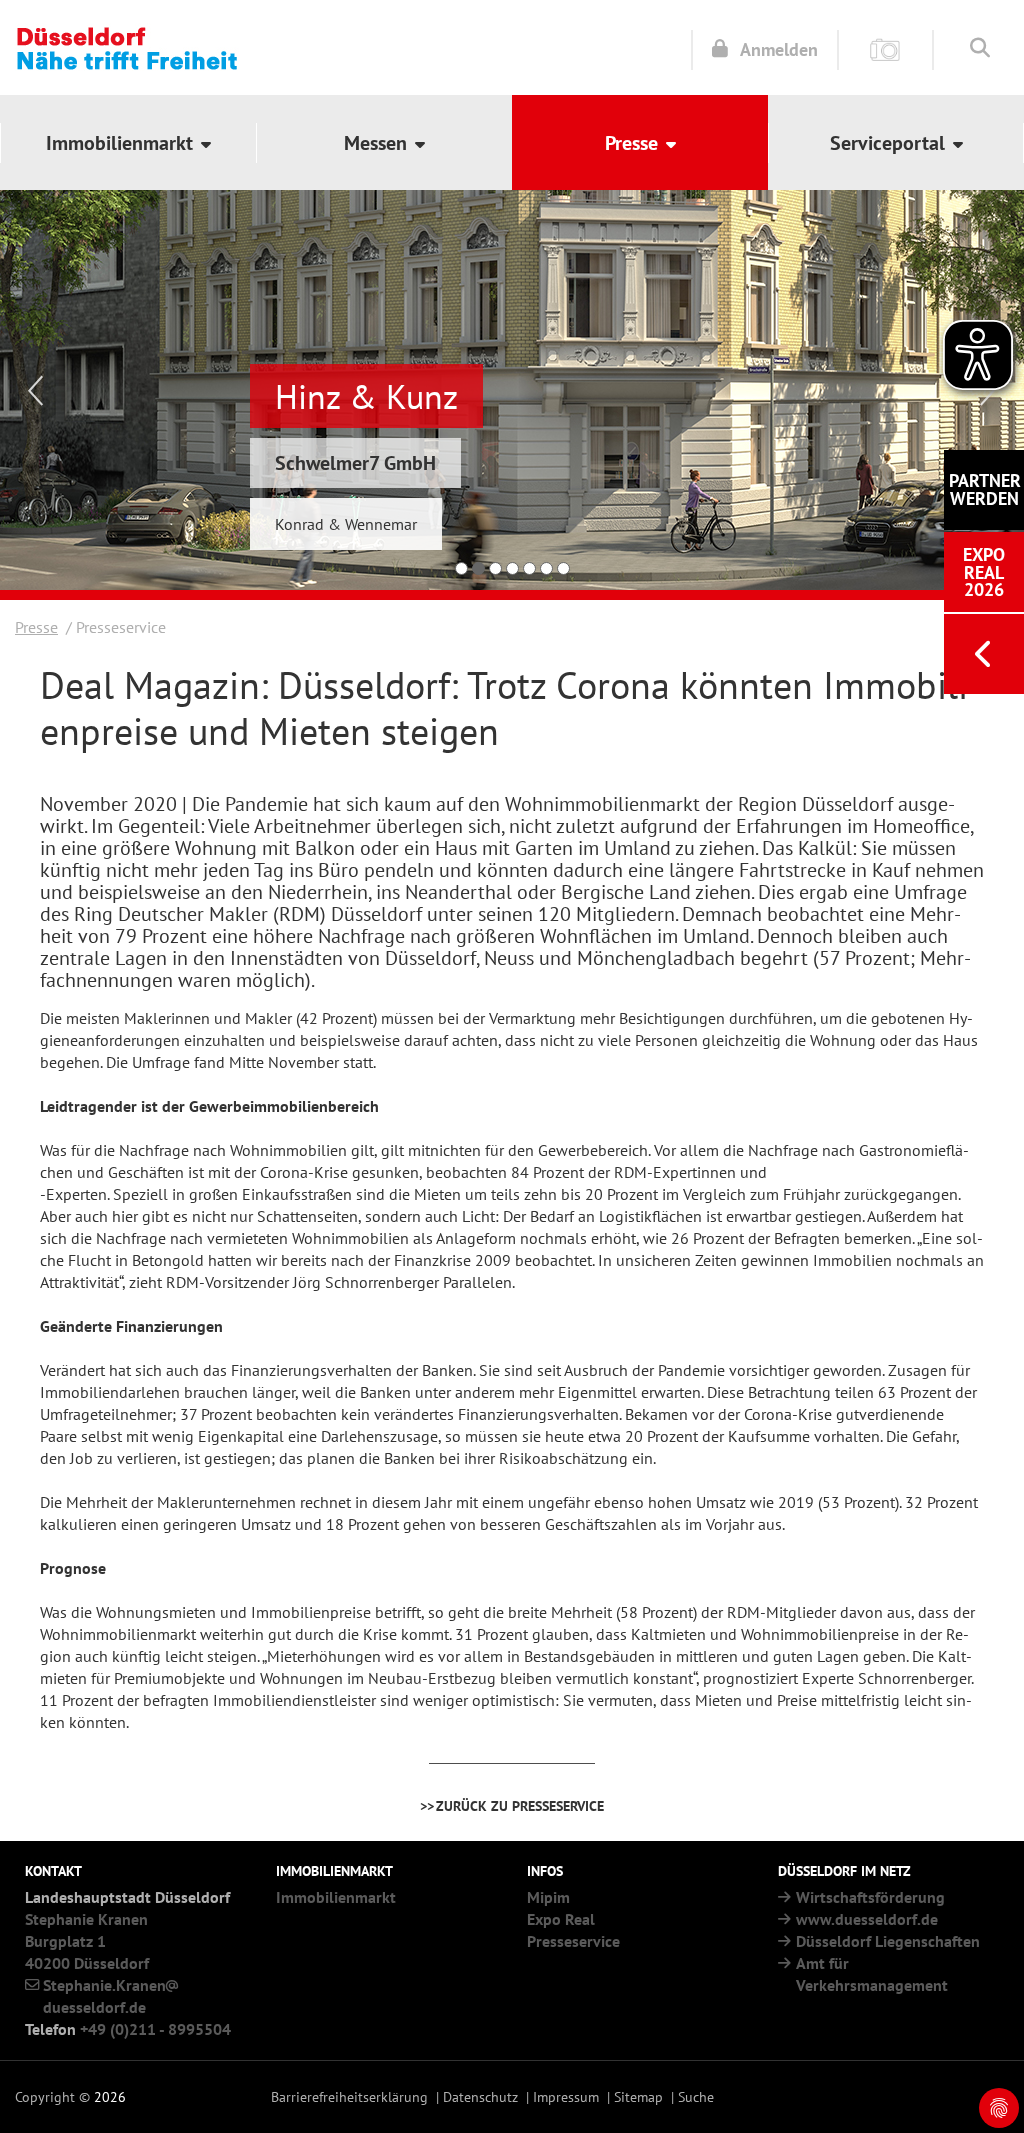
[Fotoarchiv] (885, 48)
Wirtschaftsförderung (870, 1897)
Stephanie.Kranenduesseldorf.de (104, 1996)
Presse (36, 627)
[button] (128, 142)
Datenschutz (480, 2096)
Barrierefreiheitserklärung (349, 2096)
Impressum (566, 2096)
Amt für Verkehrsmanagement (872, 1974)
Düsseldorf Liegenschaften (888, 1941)
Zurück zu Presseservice (520, 1805)
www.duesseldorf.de (867, 1919)
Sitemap (638, 2096)
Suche (696, 2096)
